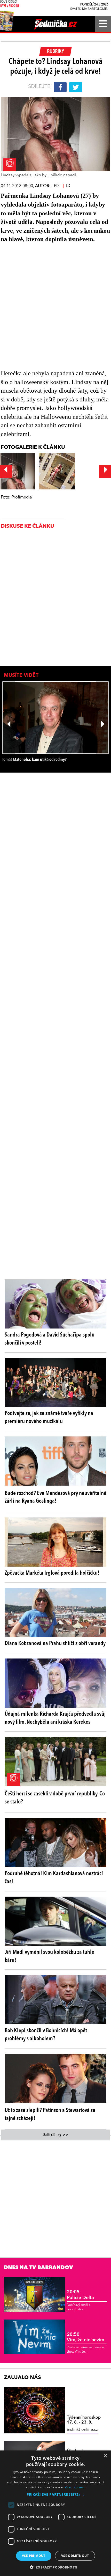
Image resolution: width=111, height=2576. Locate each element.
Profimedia (22, 497)
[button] (55, 2494)
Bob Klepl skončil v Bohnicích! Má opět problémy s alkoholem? (46, 2035)
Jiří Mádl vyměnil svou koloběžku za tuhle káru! (49, 1956)
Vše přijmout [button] (34, 2556)
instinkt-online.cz (82, 2430)
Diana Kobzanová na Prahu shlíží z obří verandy (55, 1643)
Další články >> (55, 2135)
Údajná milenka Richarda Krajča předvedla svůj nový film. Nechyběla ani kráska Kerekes (55, 1718)
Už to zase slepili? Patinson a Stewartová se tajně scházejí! (50, 2114)
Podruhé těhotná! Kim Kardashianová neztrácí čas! (54, 1878)
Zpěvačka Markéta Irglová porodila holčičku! (52, 1573)
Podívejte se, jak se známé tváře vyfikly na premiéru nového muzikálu (49, 1417)
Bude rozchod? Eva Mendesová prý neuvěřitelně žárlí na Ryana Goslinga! (55, 1497)
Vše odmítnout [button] (75, 2556)
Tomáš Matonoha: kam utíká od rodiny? (34, 760)
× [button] (105, 2456)
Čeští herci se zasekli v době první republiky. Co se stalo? (55, 1798)
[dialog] (55, 2513)
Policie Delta (80, 2295)
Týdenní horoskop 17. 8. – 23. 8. (84, 2420)
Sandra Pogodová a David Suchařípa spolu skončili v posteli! (50, 1339)
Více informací (76, 2487)
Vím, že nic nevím (86, 2337)
